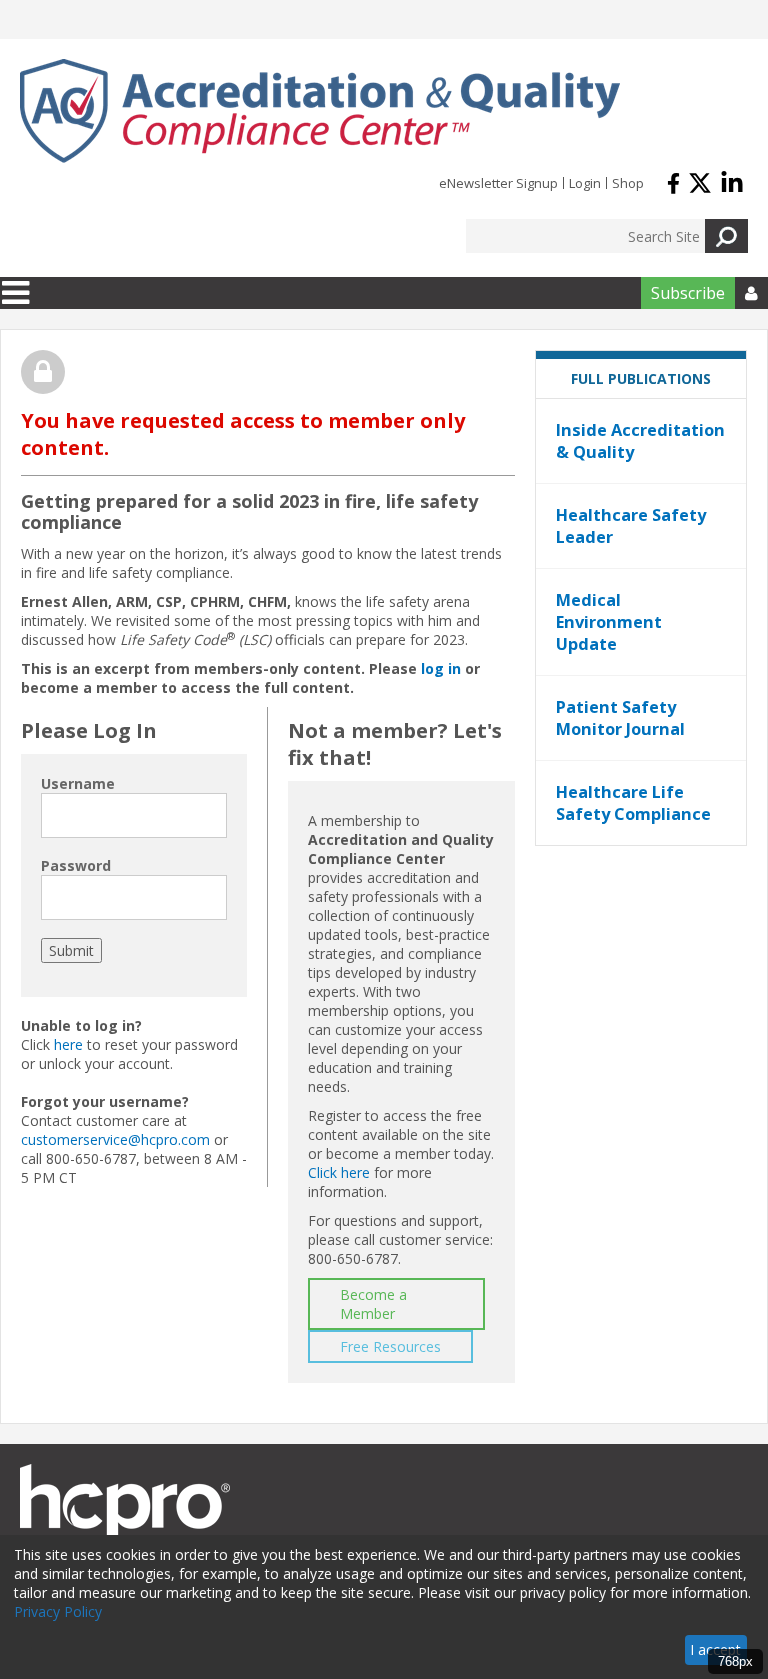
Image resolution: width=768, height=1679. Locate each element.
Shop (628, 183)
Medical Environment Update (609, 622)
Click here (339, 1172)
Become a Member (373, 1304)
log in (441, 668)
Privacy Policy (58, 1611)
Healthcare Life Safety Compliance (633, 803)
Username (78, 783)
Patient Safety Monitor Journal (620, 718)
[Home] (320, 111)
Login (585, 183)
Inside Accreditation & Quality (640, 441)
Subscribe (688, 293)
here (68, 1044)
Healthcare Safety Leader (631, 526)
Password (76, 865)
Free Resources (390, 1346)
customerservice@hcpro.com (115, 1139)
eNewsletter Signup (498, 183)
